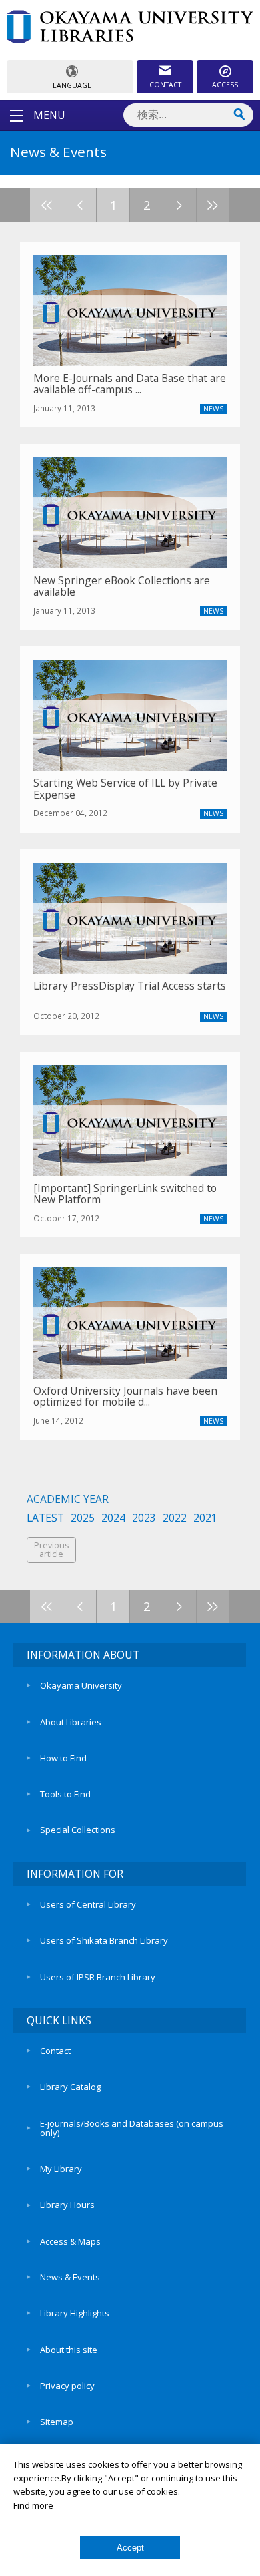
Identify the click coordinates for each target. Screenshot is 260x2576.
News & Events (70, 2277)
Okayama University (81, 1685)
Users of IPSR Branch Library (98, 1977)
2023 (144, 1518)
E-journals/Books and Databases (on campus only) (132, 2128)
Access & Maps (70, 2241)
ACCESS (225, 85)
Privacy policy (67, 2386)
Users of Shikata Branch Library (104, 1940)
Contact (55, 2051)
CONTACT (165, 85)
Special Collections (78, 1830)
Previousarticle (51, 1550)
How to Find (63, 1758)
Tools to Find (65, 1794)
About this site (69, 2350)
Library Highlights (75, 2313)
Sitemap (57, 2422)
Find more (33, 2505)
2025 (83, 1518)
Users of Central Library (88, 1904)
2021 (205, 1518)
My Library (61, 2169)
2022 (175, 1518)
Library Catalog (70, 2087)
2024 (113, 1518)
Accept (130, 2548)
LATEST (45, 1518)
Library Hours (67, 2205)
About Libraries (71, 1722)
